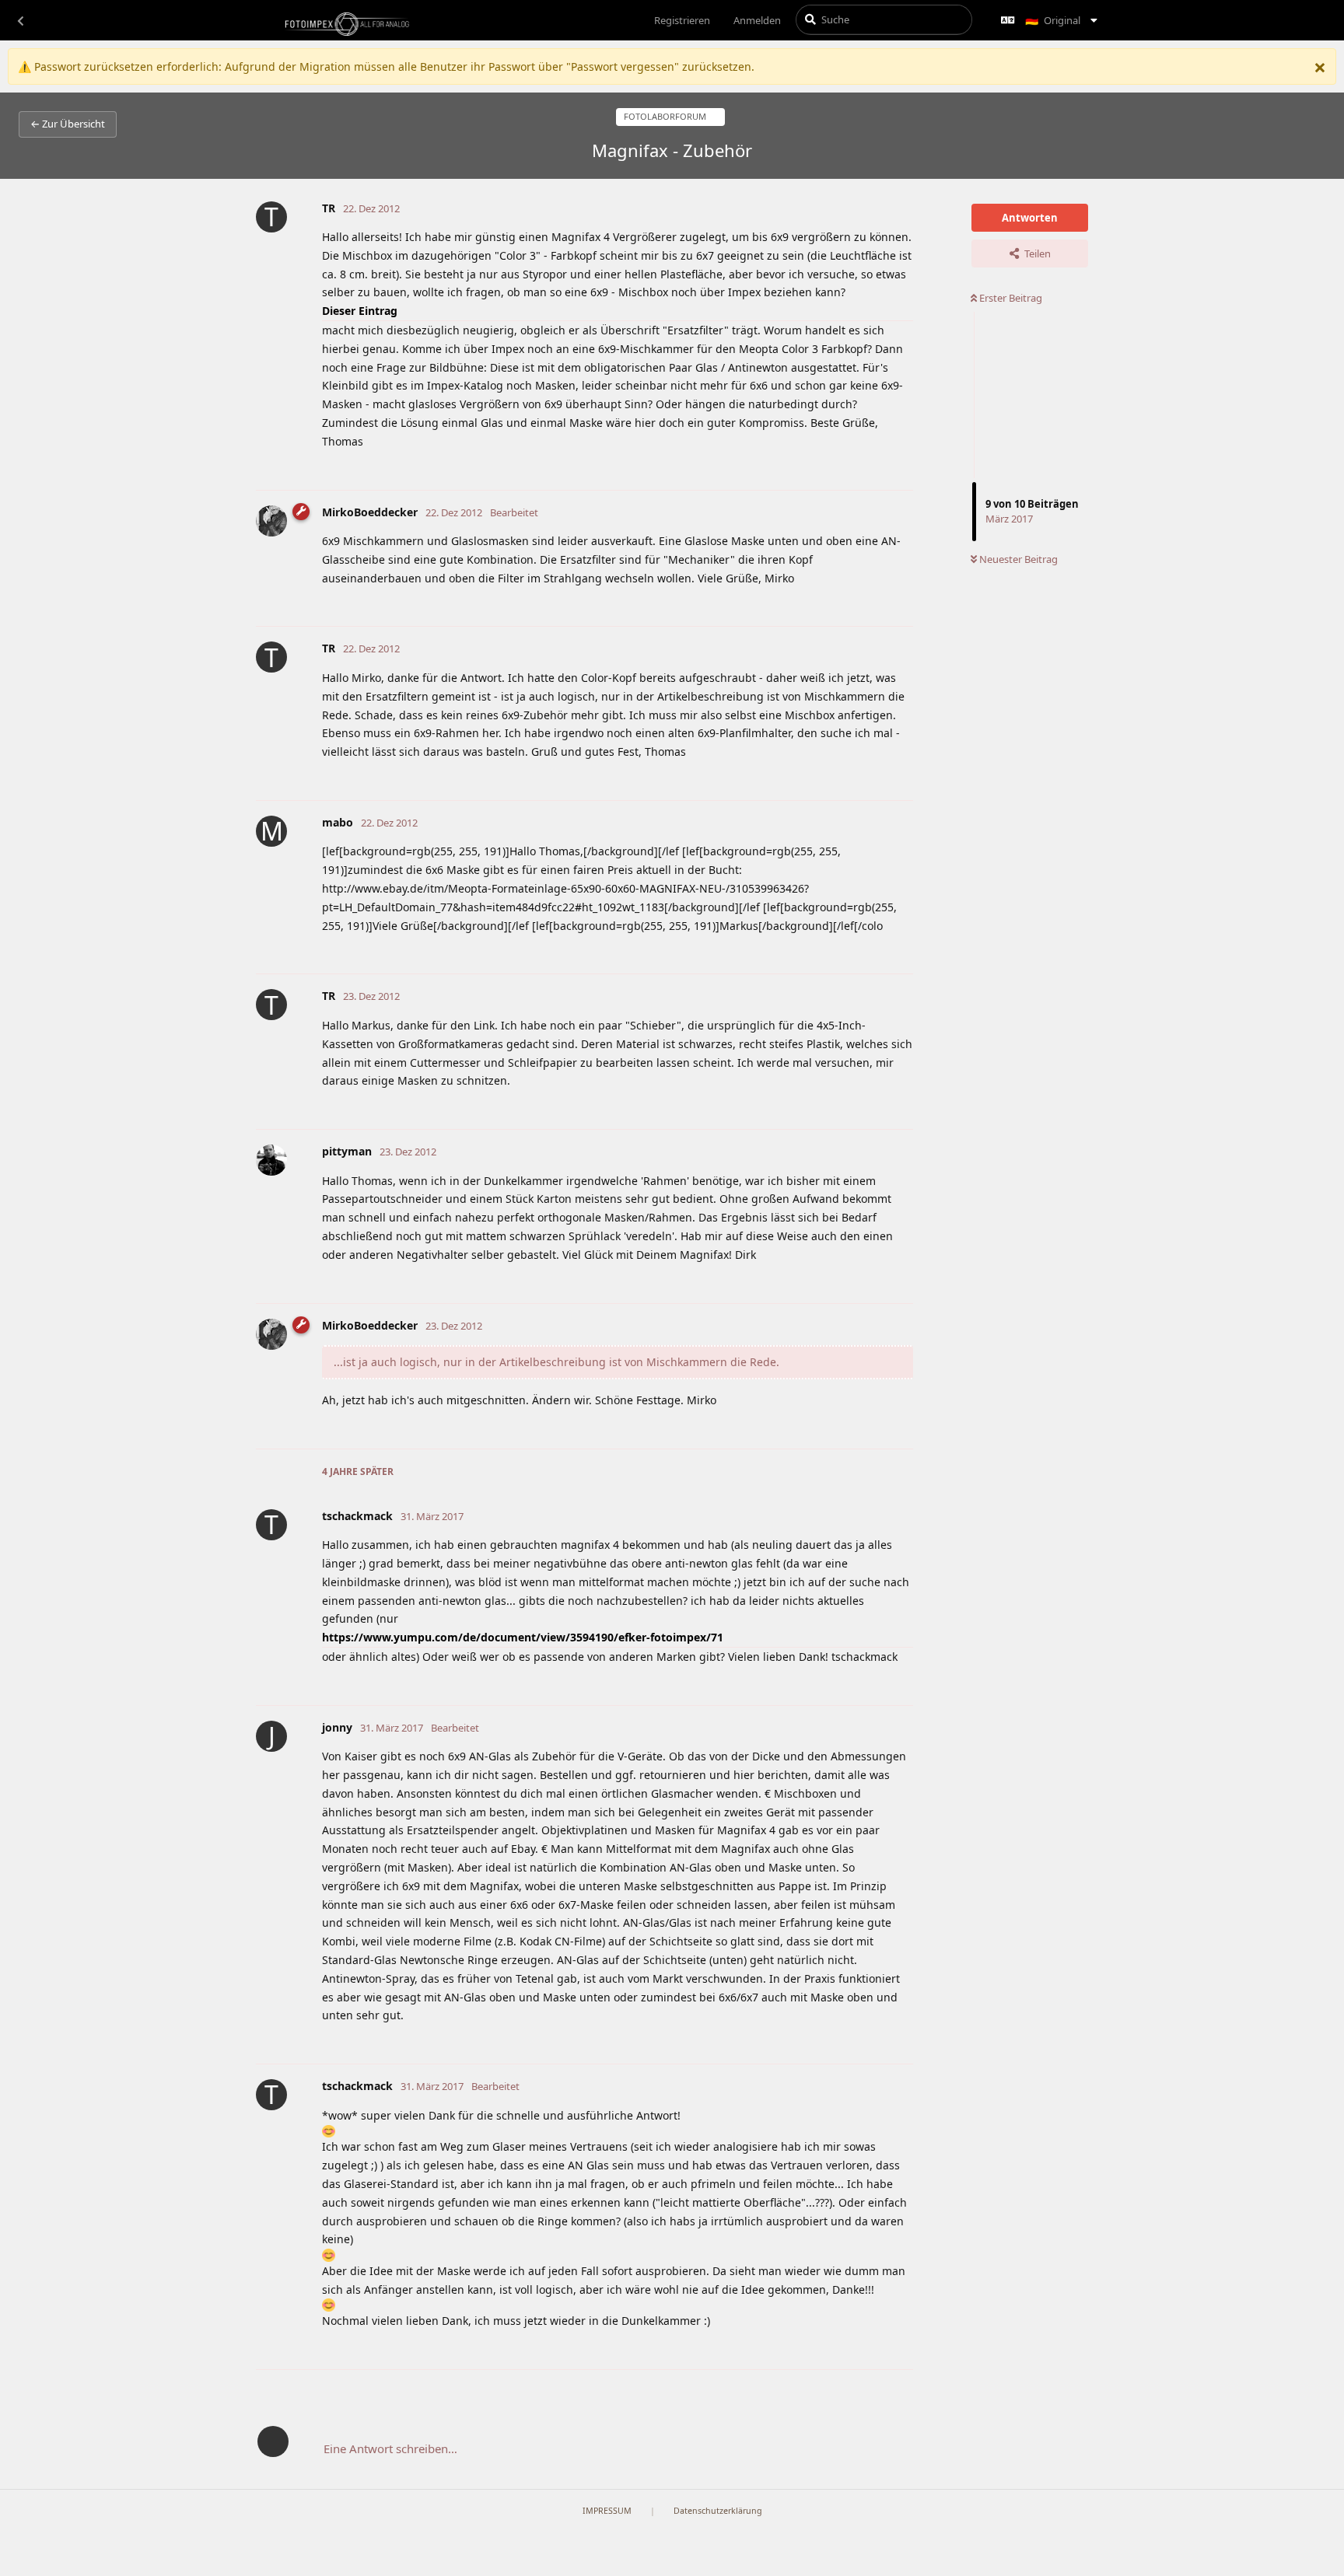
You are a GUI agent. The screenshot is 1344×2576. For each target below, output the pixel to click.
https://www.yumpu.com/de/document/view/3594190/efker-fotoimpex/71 (523, 1637)
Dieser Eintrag (360, 311)
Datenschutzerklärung (718, 2511)
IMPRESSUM (607, 2511)
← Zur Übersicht (68, 124)
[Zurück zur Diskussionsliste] (20, 20)
